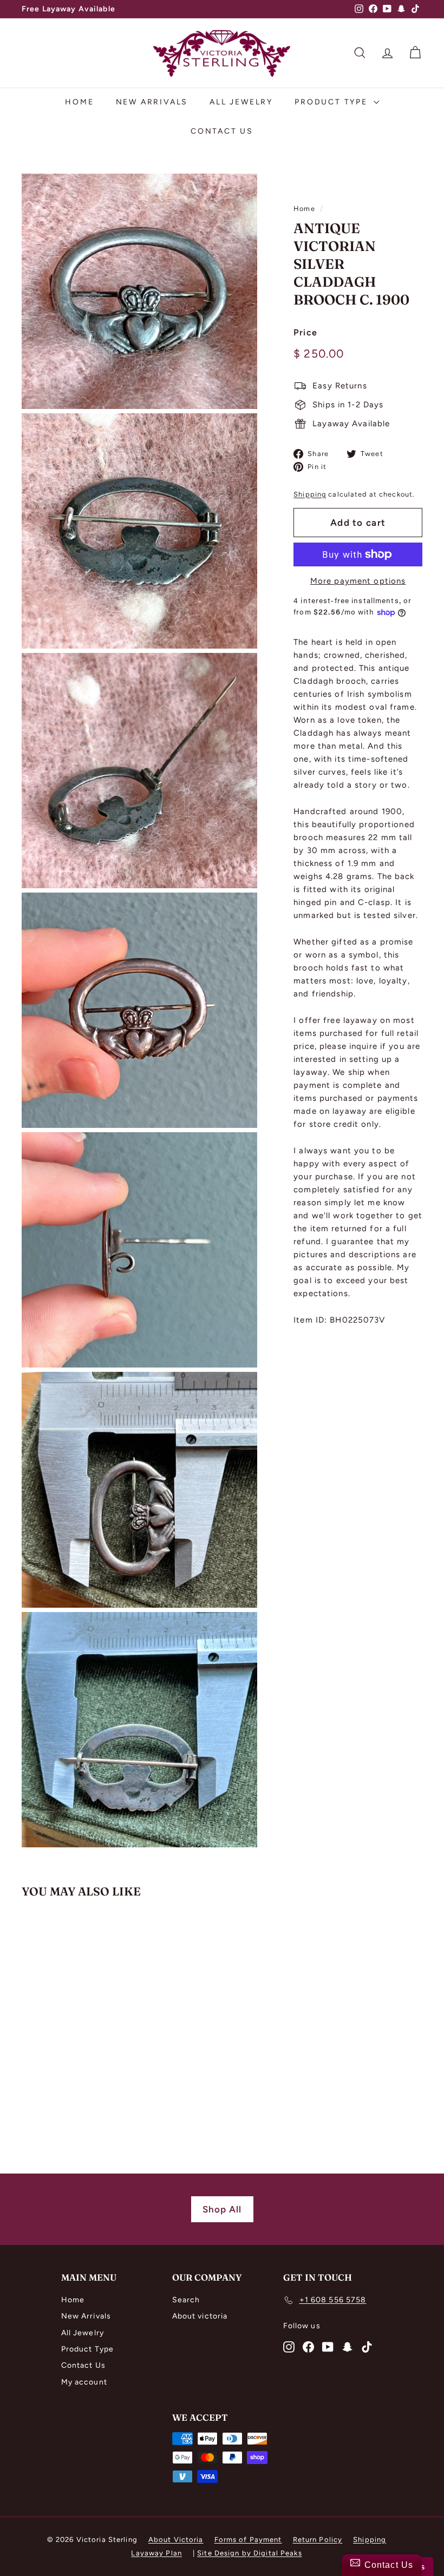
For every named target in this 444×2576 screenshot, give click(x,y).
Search (186, 2300)
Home (79, 102)
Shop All (222, 2209)
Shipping (310, 494)
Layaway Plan (156, 2553)
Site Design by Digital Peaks (250, 2553)
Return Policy (318, 2539)
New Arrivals (152, 102)
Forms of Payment (248, 2539)
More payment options (358, 581)
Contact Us (222, 131)
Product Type (332, 102)
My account (84, 2382)
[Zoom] (139, 291)
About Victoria (176, 2539)
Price (305, 332)
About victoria (200, 2316)
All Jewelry (241, 102)
